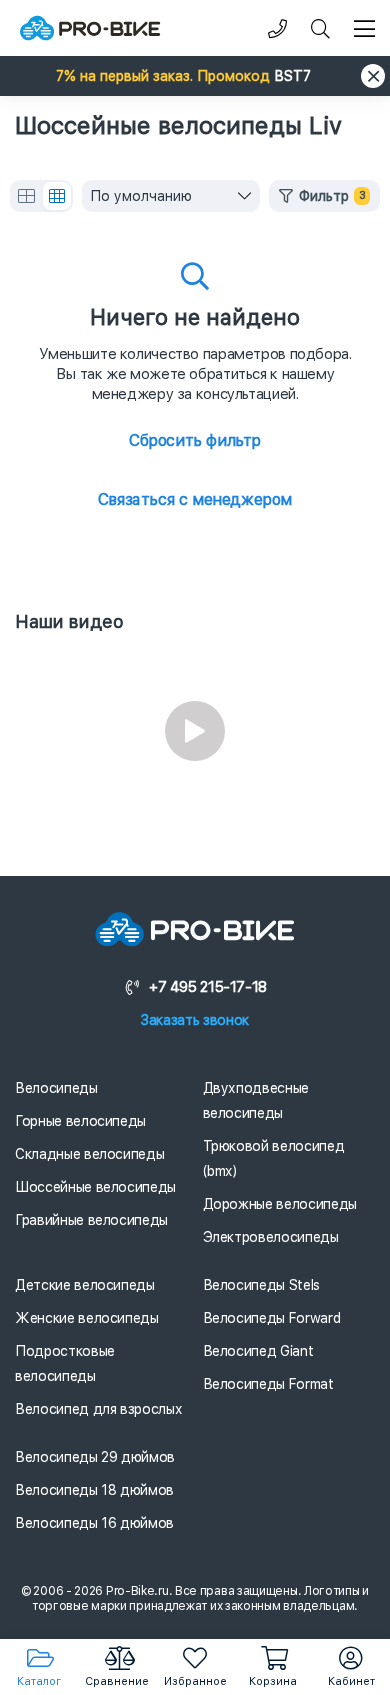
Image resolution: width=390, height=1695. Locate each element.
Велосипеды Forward (272, 1318)
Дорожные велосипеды (280, 1204)
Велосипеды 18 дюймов (94, 1490)
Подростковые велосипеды (65, 1363)
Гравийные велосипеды (91, 1220)
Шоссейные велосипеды (95, 1187)
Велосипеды (56, 1088)
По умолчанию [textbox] (141, 196)
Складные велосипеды (89, 1154)
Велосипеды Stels (261, 1285)
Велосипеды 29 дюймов (95, 1457)
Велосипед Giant (258, 1351)
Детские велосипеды (85, 1285)
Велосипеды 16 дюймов (94, 1523)
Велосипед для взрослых (98, 1409)
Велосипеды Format (268, 1384)
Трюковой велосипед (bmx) (274, 1158)
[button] (195, 76)
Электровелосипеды (271, 1237)
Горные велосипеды (80, 1121)
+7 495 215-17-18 (208, 987)
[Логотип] (90, 28)
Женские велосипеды (87, 1318)
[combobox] (171, 196)
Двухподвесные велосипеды (256, 1100)
